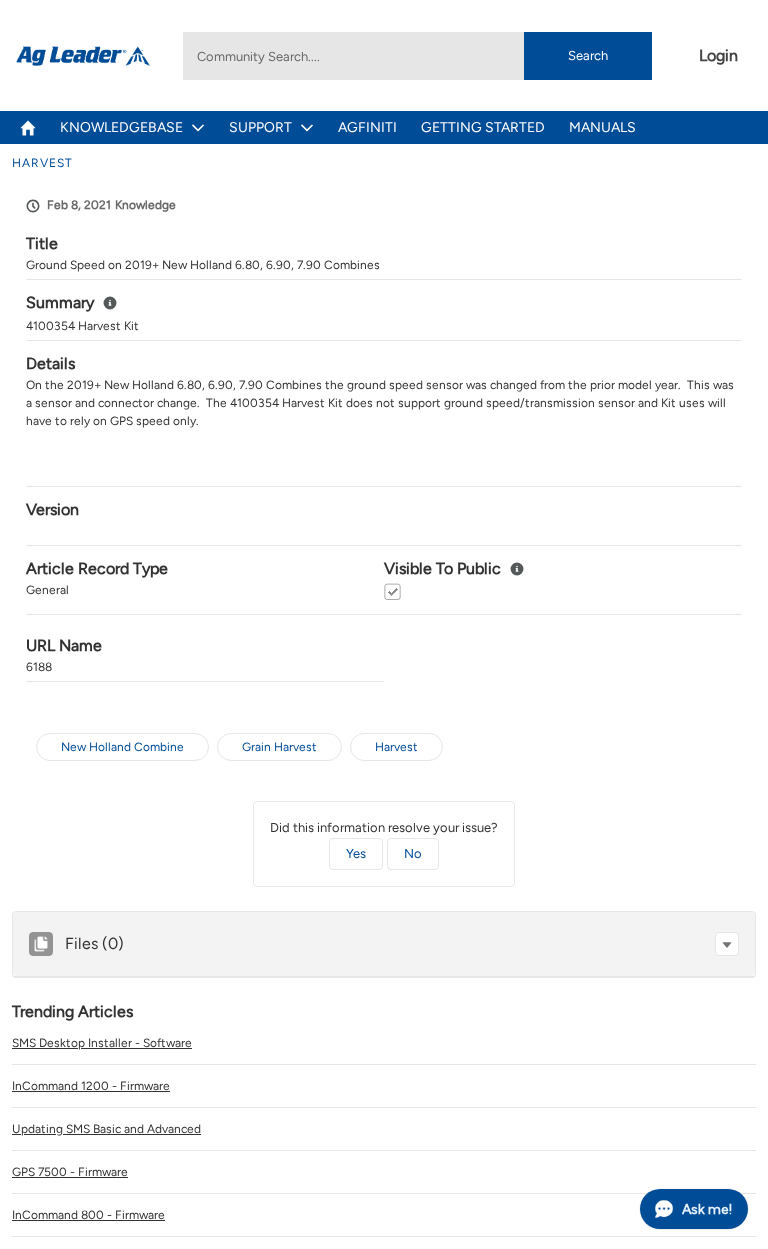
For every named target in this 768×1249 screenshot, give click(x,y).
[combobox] (417, 56)
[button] (727, 944)
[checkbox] (392, 591)
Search (588, 55)
